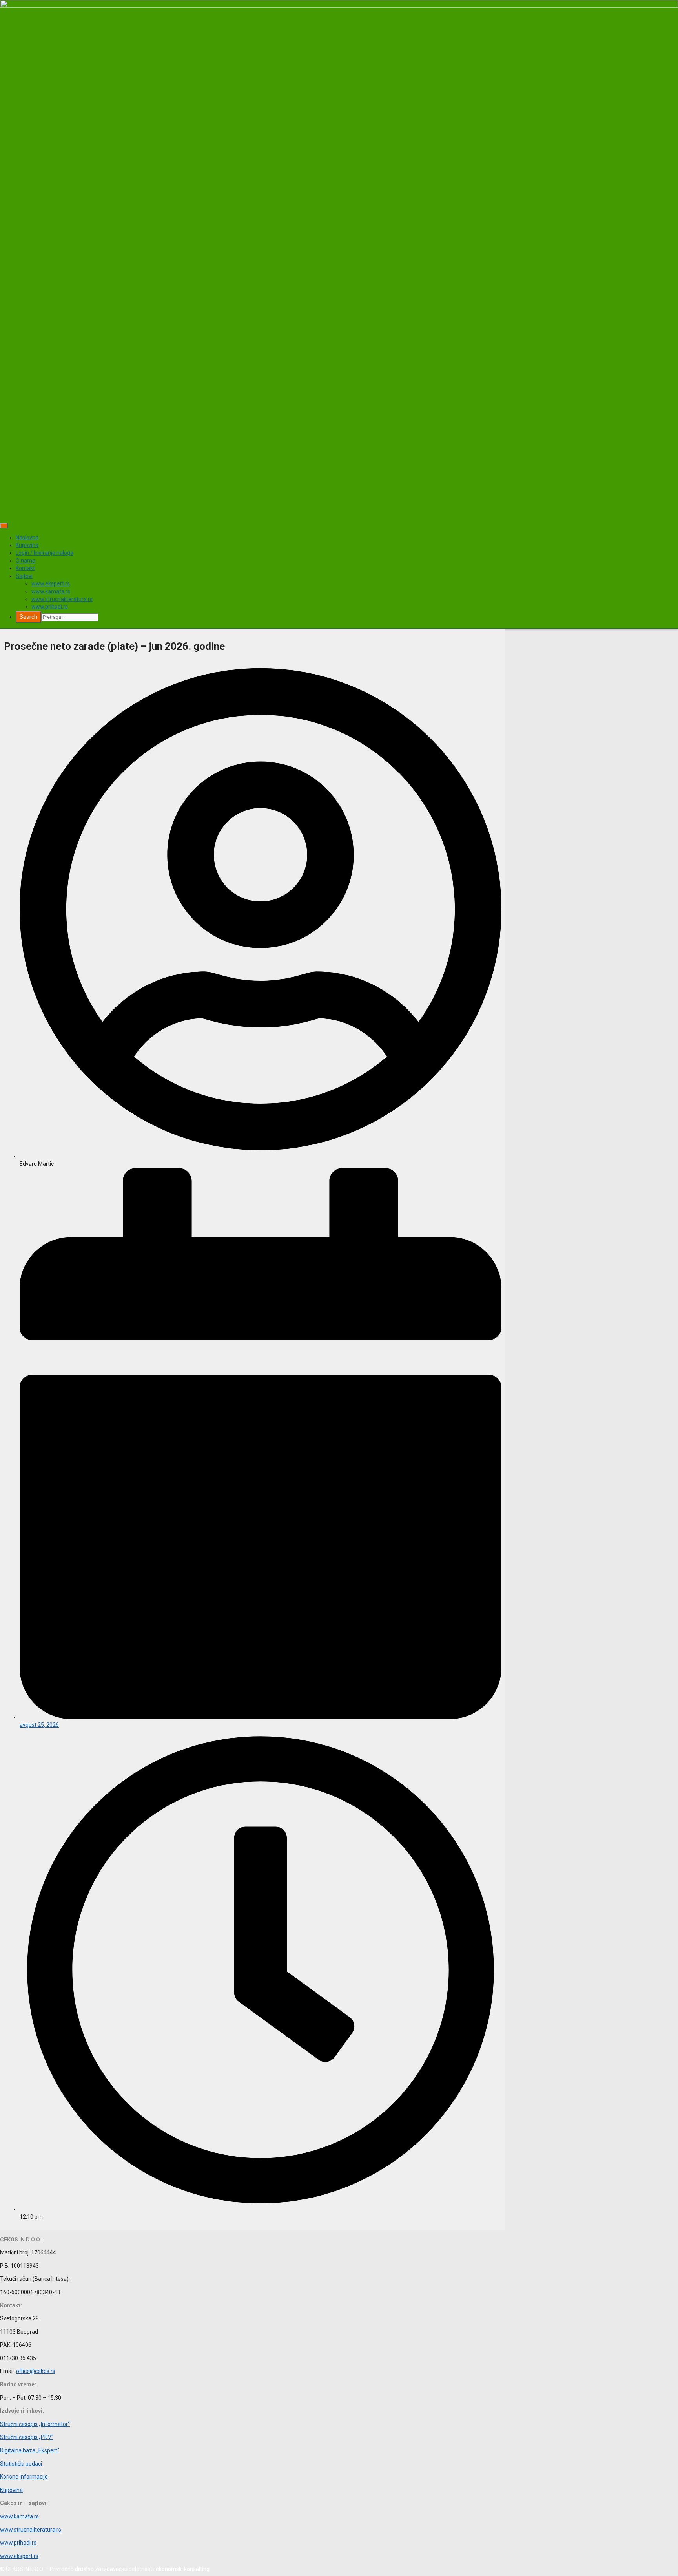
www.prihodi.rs (50, 607)
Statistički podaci (21, 2464)
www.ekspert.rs (51, 583)
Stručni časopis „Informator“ (35, 2424)
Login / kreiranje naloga (45, 553)
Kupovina (27, 545)
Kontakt (25, 568)
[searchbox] (70, 617)
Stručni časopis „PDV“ (27, 2437)
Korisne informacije (24, 2477)
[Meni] (4, 526)
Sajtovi (24, 576)
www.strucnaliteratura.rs (62, 599)
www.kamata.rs (51, 591)
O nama (26, 561)
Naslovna (27, 538)
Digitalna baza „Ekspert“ (30, 2450)
